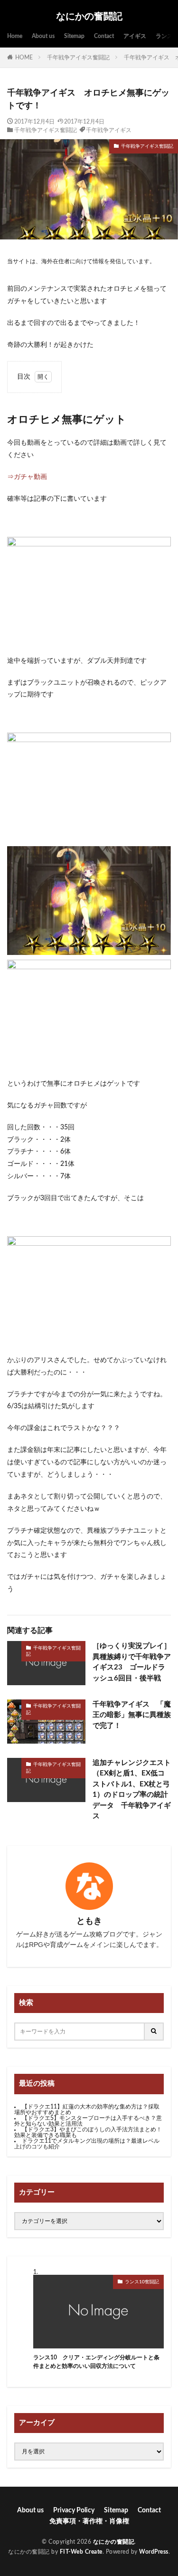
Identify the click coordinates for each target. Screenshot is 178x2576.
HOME (24, 57)
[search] (154, 2032)
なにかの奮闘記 (89, 17)
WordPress (154, 2552)
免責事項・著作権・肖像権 (89, 2521)
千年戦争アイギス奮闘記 (78, 57)
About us (43, 36)
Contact (104, 36)
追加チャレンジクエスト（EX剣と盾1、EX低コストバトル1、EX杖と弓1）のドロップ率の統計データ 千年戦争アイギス (132, 1790)
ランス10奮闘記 (142, 2282)
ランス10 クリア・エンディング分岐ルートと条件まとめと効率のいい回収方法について (96, 2362)
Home (15, 36)
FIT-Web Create (81, 2552)
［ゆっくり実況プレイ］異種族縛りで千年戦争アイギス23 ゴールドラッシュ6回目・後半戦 (132, 1662)
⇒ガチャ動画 (27, 477)
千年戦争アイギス (109, 130)
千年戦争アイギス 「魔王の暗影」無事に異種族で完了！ (132, 1715)
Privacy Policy (74, 2510)
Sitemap (74, 36)
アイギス (135, 36)
